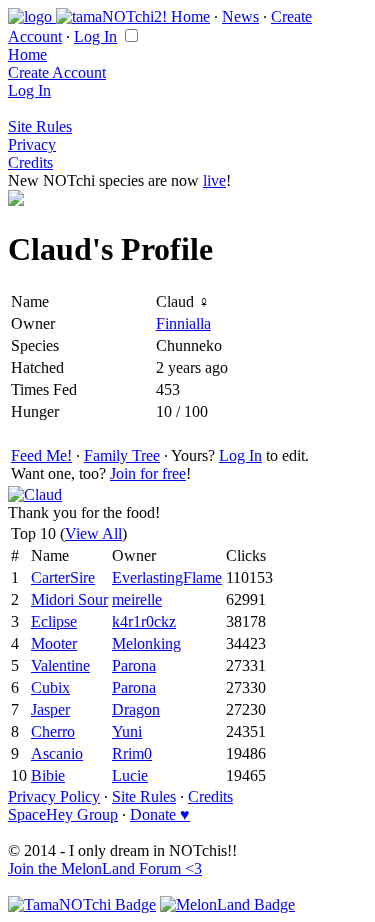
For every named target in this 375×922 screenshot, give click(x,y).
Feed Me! (41, 455)
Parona (134, 665)
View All (93, 533)
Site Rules (40, 126)
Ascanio (57, 753)
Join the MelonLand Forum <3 (105, 868)
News (240, 16)
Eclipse (54, 621)
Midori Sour (69, 599)
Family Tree (122, 455)
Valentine (60, 665)
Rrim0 (132, 753)
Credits (30, 162)
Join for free (148, 473)
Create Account (57, 72)
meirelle (137, 599)
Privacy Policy (54, 796)
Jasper (50, 709)
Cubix (50, 687)
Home (190, 16)
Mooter (54, 643)
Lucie (130, 775)
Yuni (127, 731)
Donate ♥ (160, 814)
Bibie (48, 775)
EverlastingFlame (167, 577)
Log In (95, 36)
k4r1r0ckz (144, 621)
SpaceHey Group (63, 814)
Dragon (136, 709)
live (214, 180)
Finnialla (183, 323)
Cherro (53, 731)
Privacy (32, 144)
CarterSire (63, 577)
